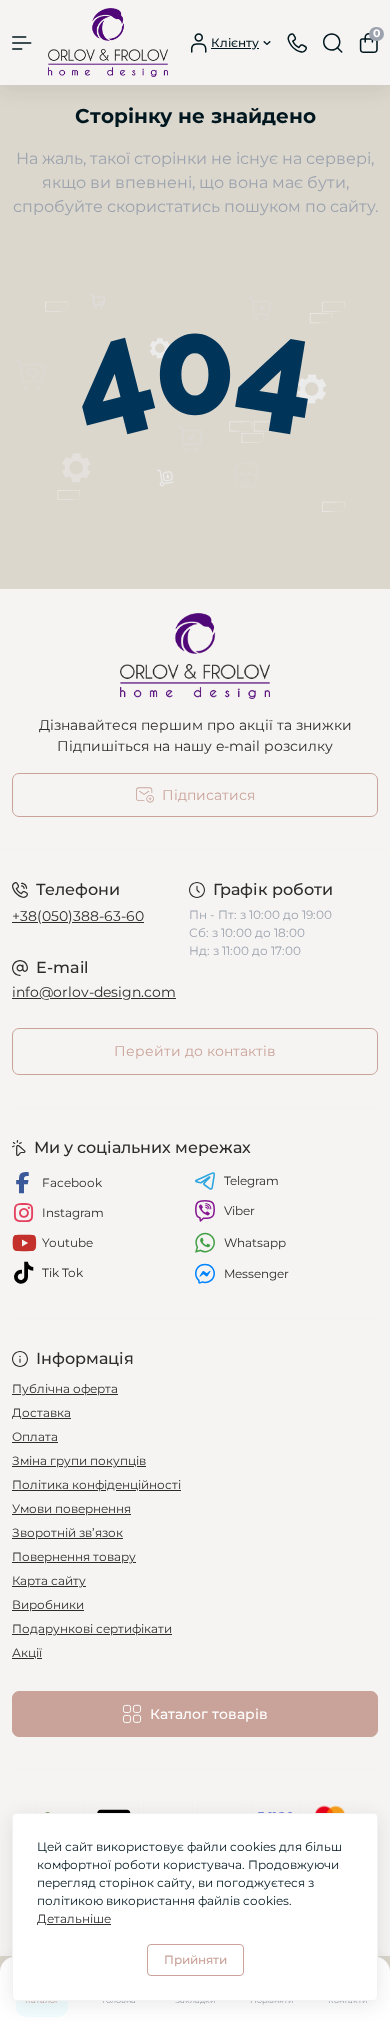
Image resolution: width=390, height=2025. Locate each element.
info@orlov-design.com (94, 992)
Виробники (48, 1604)
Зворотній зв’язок (67, 1532)
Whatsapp (255, 1242)
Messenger (256, 1273)
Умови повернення (71, 1508)
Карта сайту (49, 1580)
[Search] (333, 43)
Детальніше (74, 1918)
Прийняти (195, 1959)
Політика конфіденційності (96, 1484)
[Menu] (22, 43)
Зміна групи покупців (79, 1460)
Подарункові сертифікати (92, 1628)
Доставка (41, 1412)
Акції (27, 1652)
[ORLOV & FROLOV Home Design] (195, 656)
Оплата (35, 1436)
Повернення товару (74, 1556)
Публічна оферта (65, 1388)
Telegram (251, 1180)
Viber (239, 1210)
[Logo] (108, 42)
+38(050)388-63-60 (78, 916)
